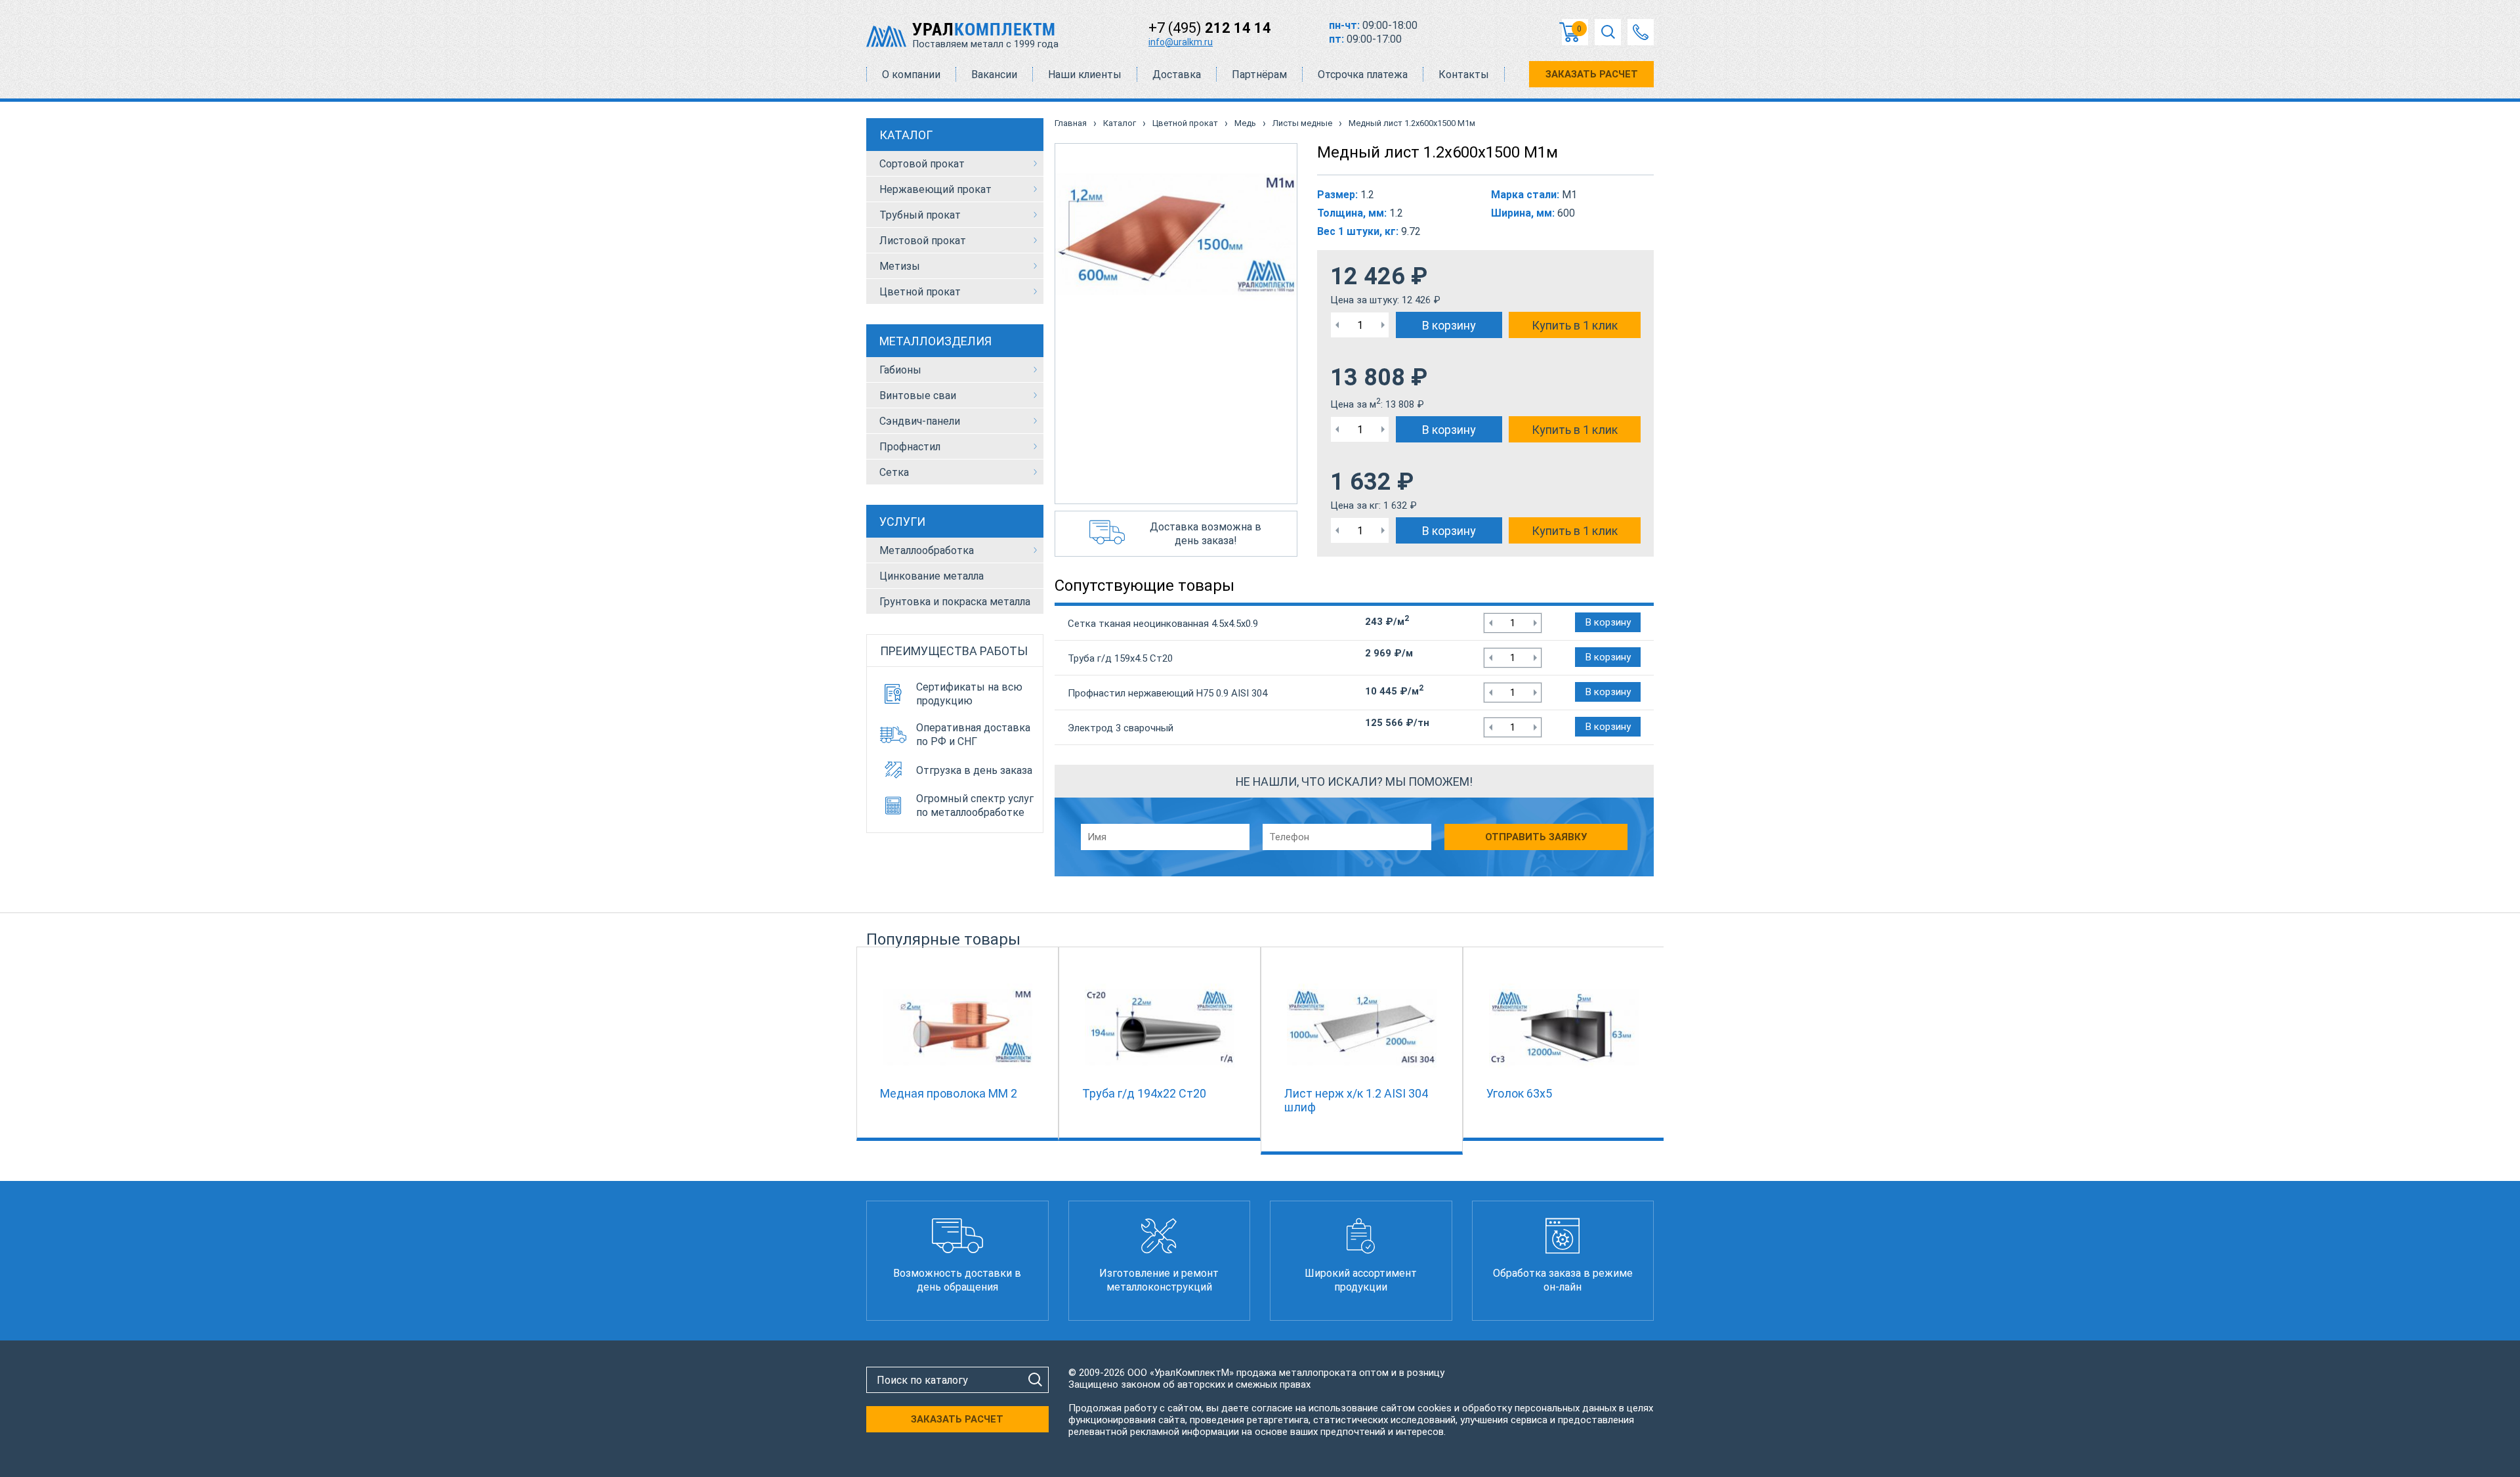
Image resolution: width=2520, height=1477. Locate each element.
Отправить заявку (1536, 837)
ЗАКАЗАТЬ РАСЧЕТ (1592, 74)
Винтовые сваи (918, 396)
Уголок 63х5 (1519, 1093)
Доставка (1177, 75)
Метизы (900, 266)
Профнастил (910, 447)
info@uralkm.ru (1181, 42)
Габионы (900, 370)
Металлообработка (927, 550)
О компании (911, 75)
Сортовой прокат (922, 164)
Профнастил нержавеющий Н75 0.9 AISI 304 (1167, 693)
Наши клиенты (1085, 75)
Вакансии (994, 75)
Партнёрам (1259, 75)
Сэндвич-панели (920, 421)
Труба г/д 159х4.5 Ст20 (1120, 658)
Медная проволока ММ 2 (949, 1093)
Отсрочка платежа (1363, 75)
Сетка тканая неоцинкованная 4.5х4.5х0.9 (1163, 624)
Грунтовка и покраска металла (955, 602)
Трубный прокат (920, 215)
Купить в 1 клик (1575, 325)
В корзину (1449, 325)
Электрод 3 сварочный (1121, 728)
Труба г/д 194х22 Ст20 (1144, 1093)
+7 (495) (1210, 28)
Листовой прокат (923, 241)
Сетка (894, 472)
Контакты (1464, 75)
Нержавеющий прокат (935, 189)
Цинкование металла (932, 576)
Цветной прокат (920, 292)
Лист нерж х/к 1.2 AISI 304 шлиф (1356, 1100)
